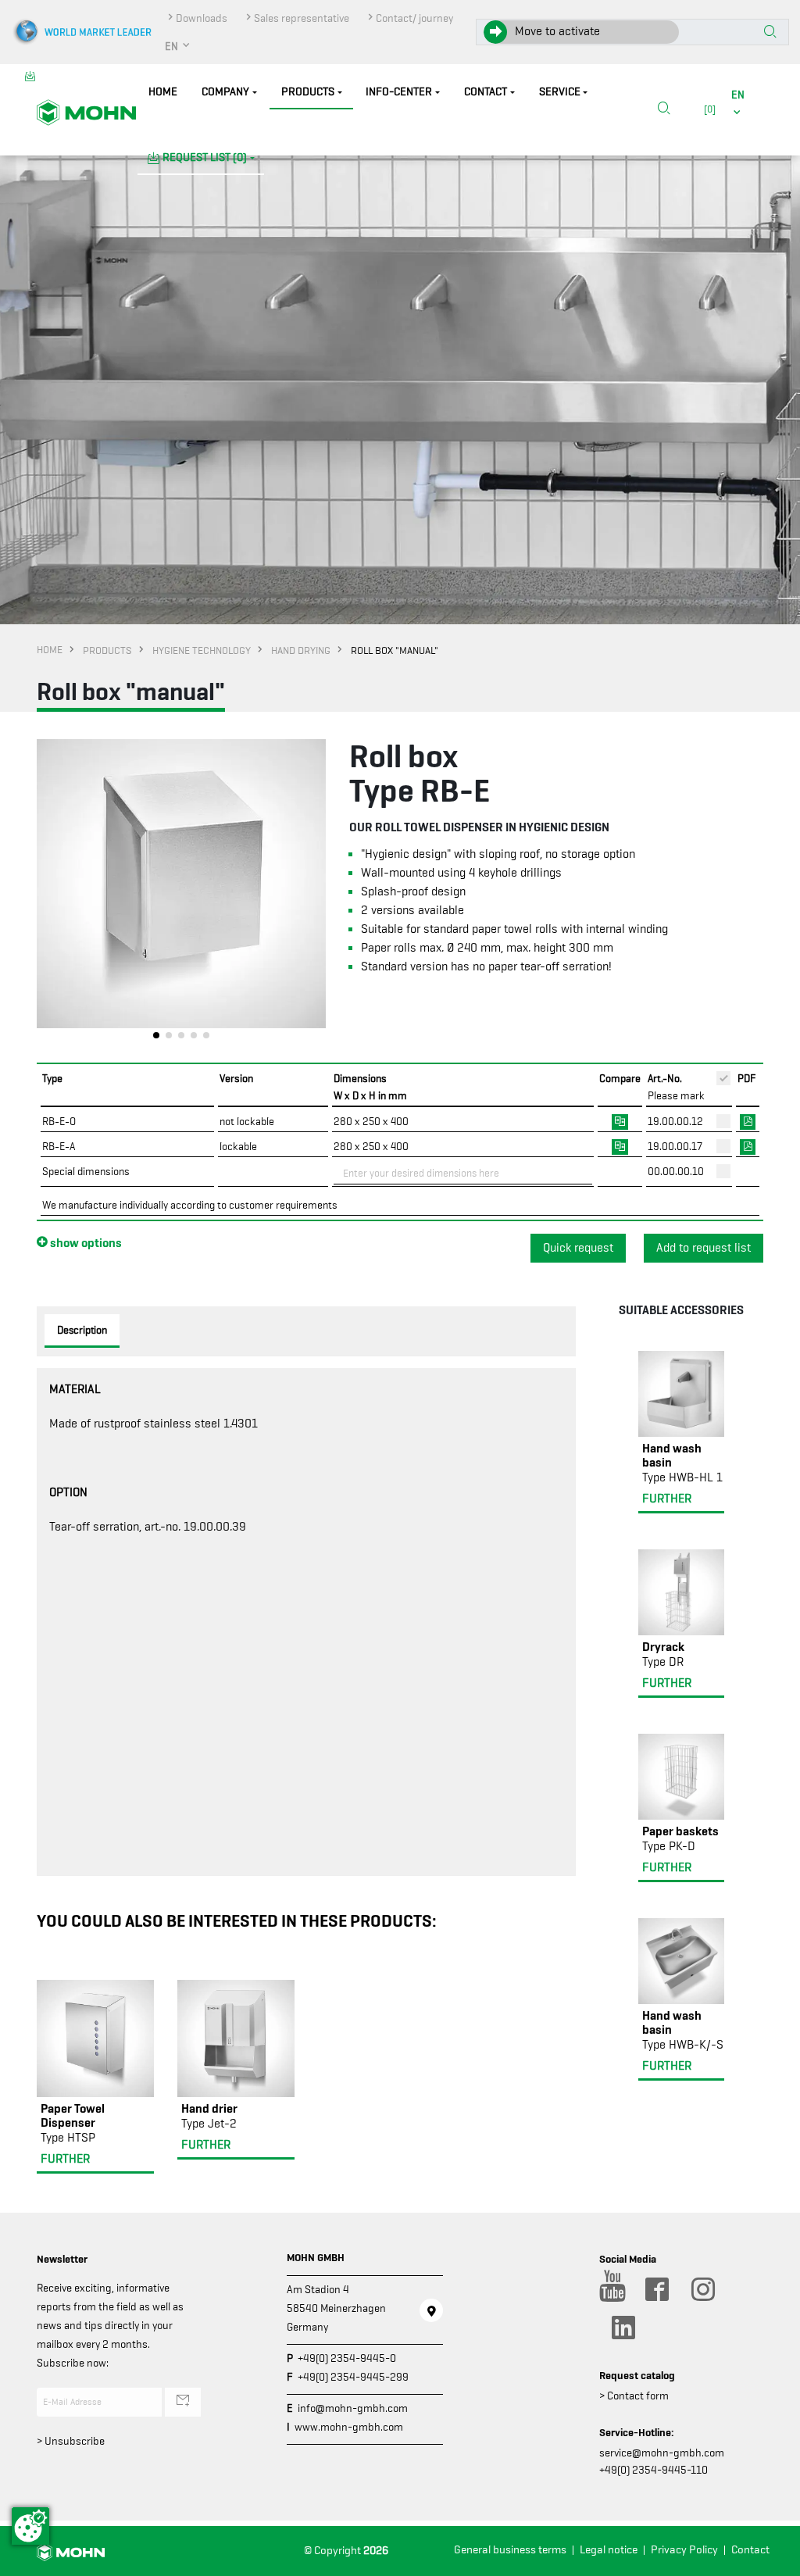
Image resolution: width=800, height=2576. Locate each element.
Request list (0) (205, 157)
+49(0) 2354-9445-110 (654, 2470)
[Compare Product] (620, 1120)
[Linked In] (623, 2328)
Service (560, 92)
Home (163, 92)
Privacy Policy (684, 2550)
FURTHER (65, 2159)
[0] (707, 109)
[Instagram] (702, 2289)
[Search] (664, 109)
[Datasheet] (748, 1120)
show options (85, 1242)
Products (308, 92)
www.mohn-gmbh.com (349, 2427)
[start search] (770, 33)
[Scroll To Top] (773, 2558)
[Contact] (431, 2310)
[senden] (183, 2402)
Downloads (202, 18)
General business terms (510, 2550)
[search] (664, 110)
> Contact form (634, 2396)
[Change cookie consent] (30, 2526)
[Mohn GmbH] (86, 112)
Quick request (578, 1248)
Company (225, 92)
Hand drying (301, 650)
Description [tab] (82, 1330)
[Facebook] (656, 2289)
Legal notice (609, 2550)
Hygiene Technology (202, 650)
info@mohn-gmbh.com (353, 2408)
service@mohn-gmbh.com (662, 2453)
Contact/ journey (414, 18)
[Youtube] (610, 2289)
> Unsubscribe (71, 2441)
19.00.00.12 (675, 1121)
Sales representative (302, 18)
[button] (178, 46)
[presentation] (48, 893)
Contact (486, 92)
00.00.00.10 (676, 1171)
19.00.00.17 (675, 1146)
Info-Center (399, 92)
